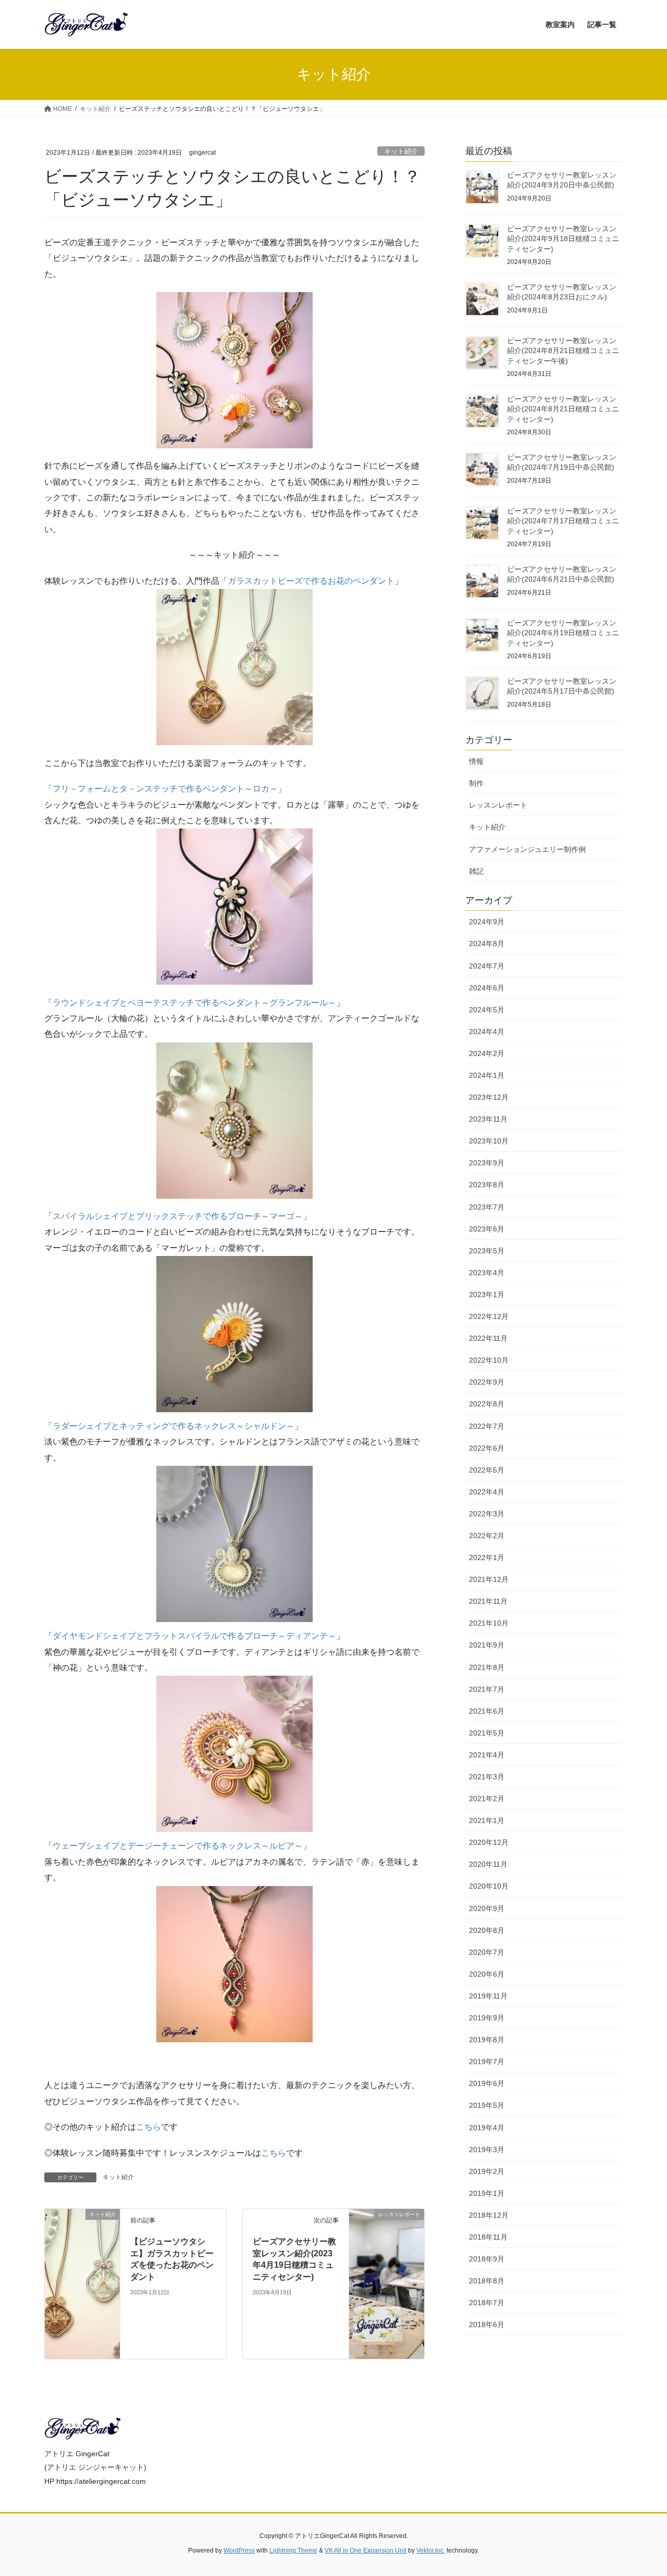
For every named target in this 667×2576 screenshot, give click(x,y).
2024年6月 (487, 988)
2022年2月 (487, 1536)
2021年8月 (487, 1667)
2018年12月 (489, 2215)
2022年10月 (489, 1360)
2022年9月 (487, 1382)
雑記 (476, 871)
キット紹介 (401, 151)
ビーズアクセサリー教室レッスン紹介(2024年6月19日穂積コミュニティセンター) (563, 633)
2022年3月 (487, 1514)
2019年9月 (487, 2018)
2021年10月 (489, 1623)
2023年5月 (487, 1251)
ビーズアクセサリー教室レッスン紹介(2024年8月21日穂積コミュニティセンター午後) (563, 351)
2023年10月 (489, 1141)
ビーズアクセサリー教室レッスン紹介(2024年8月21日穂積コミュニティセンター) (563, 409)
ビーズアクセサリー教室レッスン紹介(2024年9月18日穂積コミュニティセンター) (563, 239)
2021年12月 (489, 1579)
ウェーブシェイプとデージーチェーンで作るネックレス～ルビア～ (178, 1846)
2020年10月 (489, 1886)
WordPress (239, 2550)
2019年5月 (487, 2105)
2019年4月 (487, 2128)
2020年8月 (487, 1930)
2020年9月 (487, 1908)
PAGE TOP (641, 2490)
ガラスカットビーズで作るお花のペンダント (311, 581)
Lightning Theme (293, 2550)
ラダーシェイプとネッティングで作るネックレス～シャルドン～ (174, 1426)
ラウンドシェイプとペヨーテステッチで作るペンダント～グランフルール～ (194, 1003)
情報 (476, 761)
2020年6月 (487, 1974)
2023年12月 (489, 1097)
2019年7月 (487, 2062)
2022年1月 (487, 1557)
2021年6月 (487, 1711)
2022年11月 (488, 1338)
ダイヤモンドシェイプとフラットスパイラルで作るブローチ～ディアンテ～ (194, 1636)
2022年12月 (489, 1316)
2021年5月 (487, 1733)
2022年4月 (487, 1492)
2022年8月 (487, 1404)
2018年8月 (487, 2281)
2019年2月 (487, 2171)
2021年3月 (487, 1777)
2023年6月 (487, 1229)
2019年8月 (487, 2040)
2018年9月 (487, 2259)
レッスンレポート (498, 805)
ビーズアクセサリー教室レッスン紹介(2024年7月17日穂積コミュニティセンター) (563, 521)
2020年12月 (489, 1842)
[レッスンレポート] (387, 2284)
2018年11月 (488, 2237)
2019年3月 (487, 2150)
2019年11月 (488, 1996)
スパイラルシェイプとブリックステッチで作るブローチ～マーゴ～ (178, 1216)
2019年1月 (487, 2193)
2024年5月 (487, 1010)
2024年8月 (487, 944)
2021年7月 (487, 1689)
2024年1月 (487, 1075)
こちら (149, 2127)
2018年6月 (487, 2324)
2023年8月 (487, 1185)
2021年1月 (487, 1820)
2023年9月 (487, 1163)
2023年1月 (487, 1295)
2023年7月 (487, 1207)
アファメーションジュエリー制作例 (527, 849)
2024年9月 (487, 922)
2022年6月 (487, 1448)
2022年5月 (487, 1470)
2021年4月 (487, 1755)
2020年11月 (488, 1864)
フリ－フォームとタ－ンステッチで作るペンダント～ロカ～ (165, 789)
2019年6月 (487, 2083)
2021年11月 (488, 1601)
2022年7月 (487, 1426)
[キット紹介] (82, 2284)
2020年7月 (487, 1952)
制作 (476, 783)
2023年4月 (487, 1273)
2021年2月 (487, 1799)
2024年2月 (487, 1053)
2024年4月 (487, 1032)
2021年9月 (487, 1645)
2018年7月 (487, 2303)
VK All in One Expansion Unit (366, 2550)
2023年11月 (488, 1119)
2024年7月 (487, 966)
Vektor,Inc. (431, 2550)
